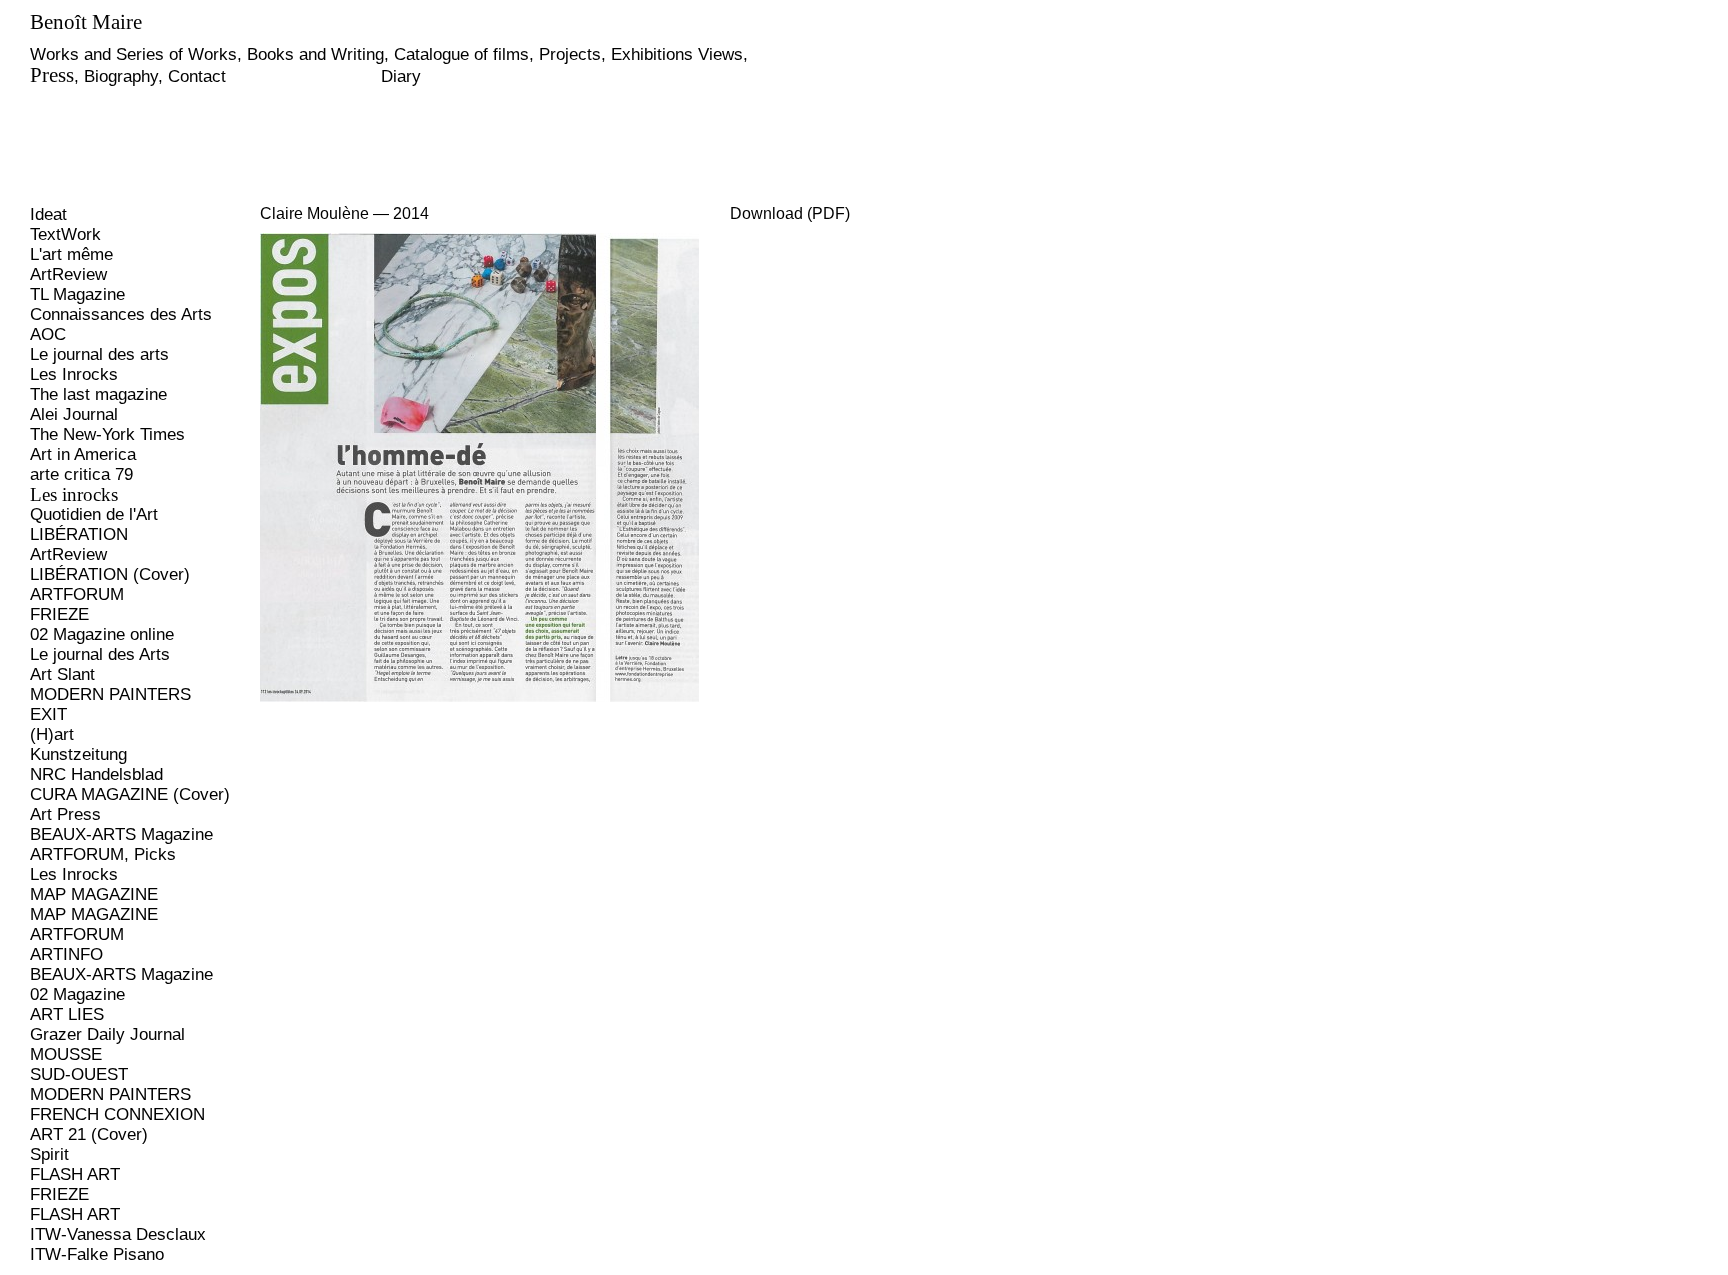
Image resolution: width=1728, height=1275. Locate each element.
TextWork (65, 234)
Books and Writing (315, 54)
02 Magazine (77, 994)
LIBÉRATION (79, 534)
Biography (121, 76)
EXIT (48, 714)
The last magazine (98, 394)
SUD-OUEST (79, 1074)
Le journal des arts (99, 354)
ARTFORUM (77, 594)
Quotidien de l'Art (94, 514)
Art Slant (62, 674)
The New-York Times (107, 434)
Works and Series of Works (133, 54)
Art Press (65, 814)
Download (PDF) (790, 213)
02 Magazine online (102, 634)
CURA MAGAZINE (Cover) (130, 794)
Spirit (49, 1154)
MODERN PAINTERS (110, 694)
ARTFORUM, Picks (103, 854)
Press (52, 75)
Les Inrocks (74, 374)
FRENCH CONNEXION (117, 1114)
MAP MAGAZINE (94, 894)
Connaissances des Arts (121, 314)
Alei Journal (74, 414)
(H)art (52, 734)
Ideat (48, 214)
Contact (197, 76)
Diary (401, 76)
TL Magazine (77, 294)
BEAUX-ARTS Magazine (121, 834)
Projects (570, 54)
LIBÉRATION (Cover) (110, 574)
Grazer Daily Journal (107, 1034)
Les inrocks (74, 494)
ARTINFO (66, 954)
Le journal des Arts (100, 654)
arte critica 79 (81, 474)
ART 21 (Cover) (89, 1134)
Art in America (83, 454)
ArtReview (68, 274)
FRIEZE (59, 614)
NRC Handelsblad (96, 774)
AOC (48, 334)
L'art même (71, 254)
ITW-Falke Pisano (97, 1254)
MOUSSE (66, 1054)
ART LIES (67, 1014)
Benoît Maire (86, 22)
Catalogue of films (461, 54)
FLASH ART (75, 1174)
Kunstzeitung (78, 754)
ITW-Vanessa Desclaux (118, 1234)
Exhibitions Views (677, 54)
